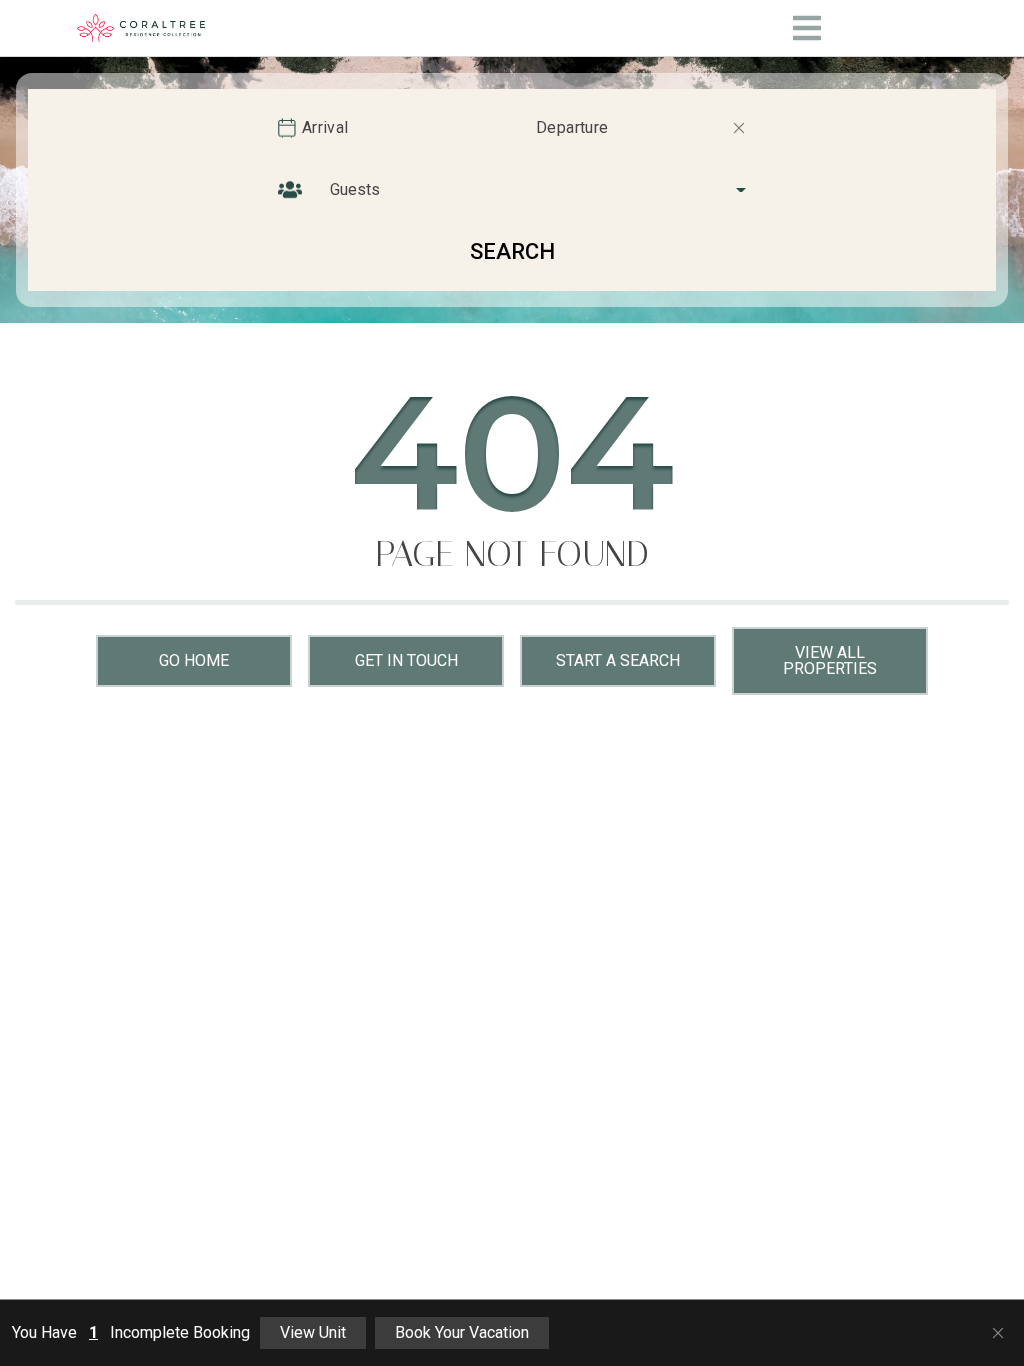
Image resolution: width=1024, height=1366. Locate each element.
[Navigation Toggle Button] (807, 28)
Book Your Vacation (462, 1332)
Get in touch (406, 660)
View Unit (313, 1332)
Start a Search (618, 660)
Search (512, 251)
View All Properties (830, 660)
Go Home (194, 660)
